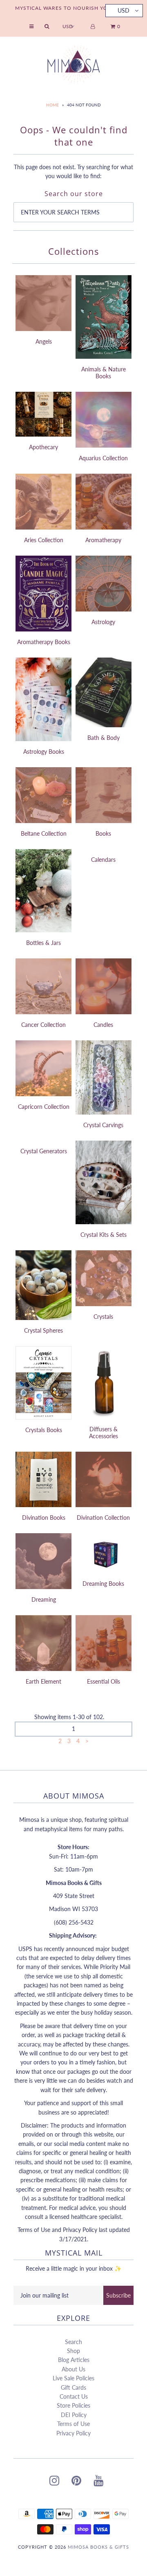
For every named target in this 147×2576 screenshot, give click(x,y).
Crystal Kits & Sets (104, 1235)
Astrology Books (44, 752)
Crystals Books (44, 1430)
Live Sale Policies (73, 2378)
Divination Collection (103, 1518)
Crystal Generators (44, 1151)
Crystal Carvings (103, 1125)
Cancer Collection (43, 1025)
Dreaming (44, 1599)
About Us (73, 2369)
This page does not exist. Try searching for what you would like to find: (73, 171)
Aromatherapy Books (44, 642)
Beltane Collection (44, 833)
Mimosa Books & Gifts (98, 2547)
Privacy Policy (73, 2433)
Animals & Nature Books (104, 373)
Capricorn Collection (44, 1107)
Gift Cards (73, 2387)
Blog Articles (74, 2360)
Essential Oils (104, 1681)
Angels (44, 341)
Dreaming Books (103, 1584)
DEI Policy (74, 2415)
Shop (73, 2351)
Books (103, 833)
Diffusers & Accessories (104, 1433)
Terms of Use (73, 2424)
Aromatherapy (103, 540)
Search (73, 2342)
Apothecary (43, 447)
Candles (103, 1025)
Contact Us (74, 2396)
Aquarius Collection (103, 458)
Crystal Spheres (43, 1330)
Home (52, 105)
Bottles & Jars (43, 943)
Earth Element (43, 1681)
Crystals (103, 1317)
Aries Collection (44, 540)
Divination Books (44, 1518)
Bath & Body (104, 738)
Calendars (103, 860)
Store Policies (73, 2405)
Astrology (103, 622)
